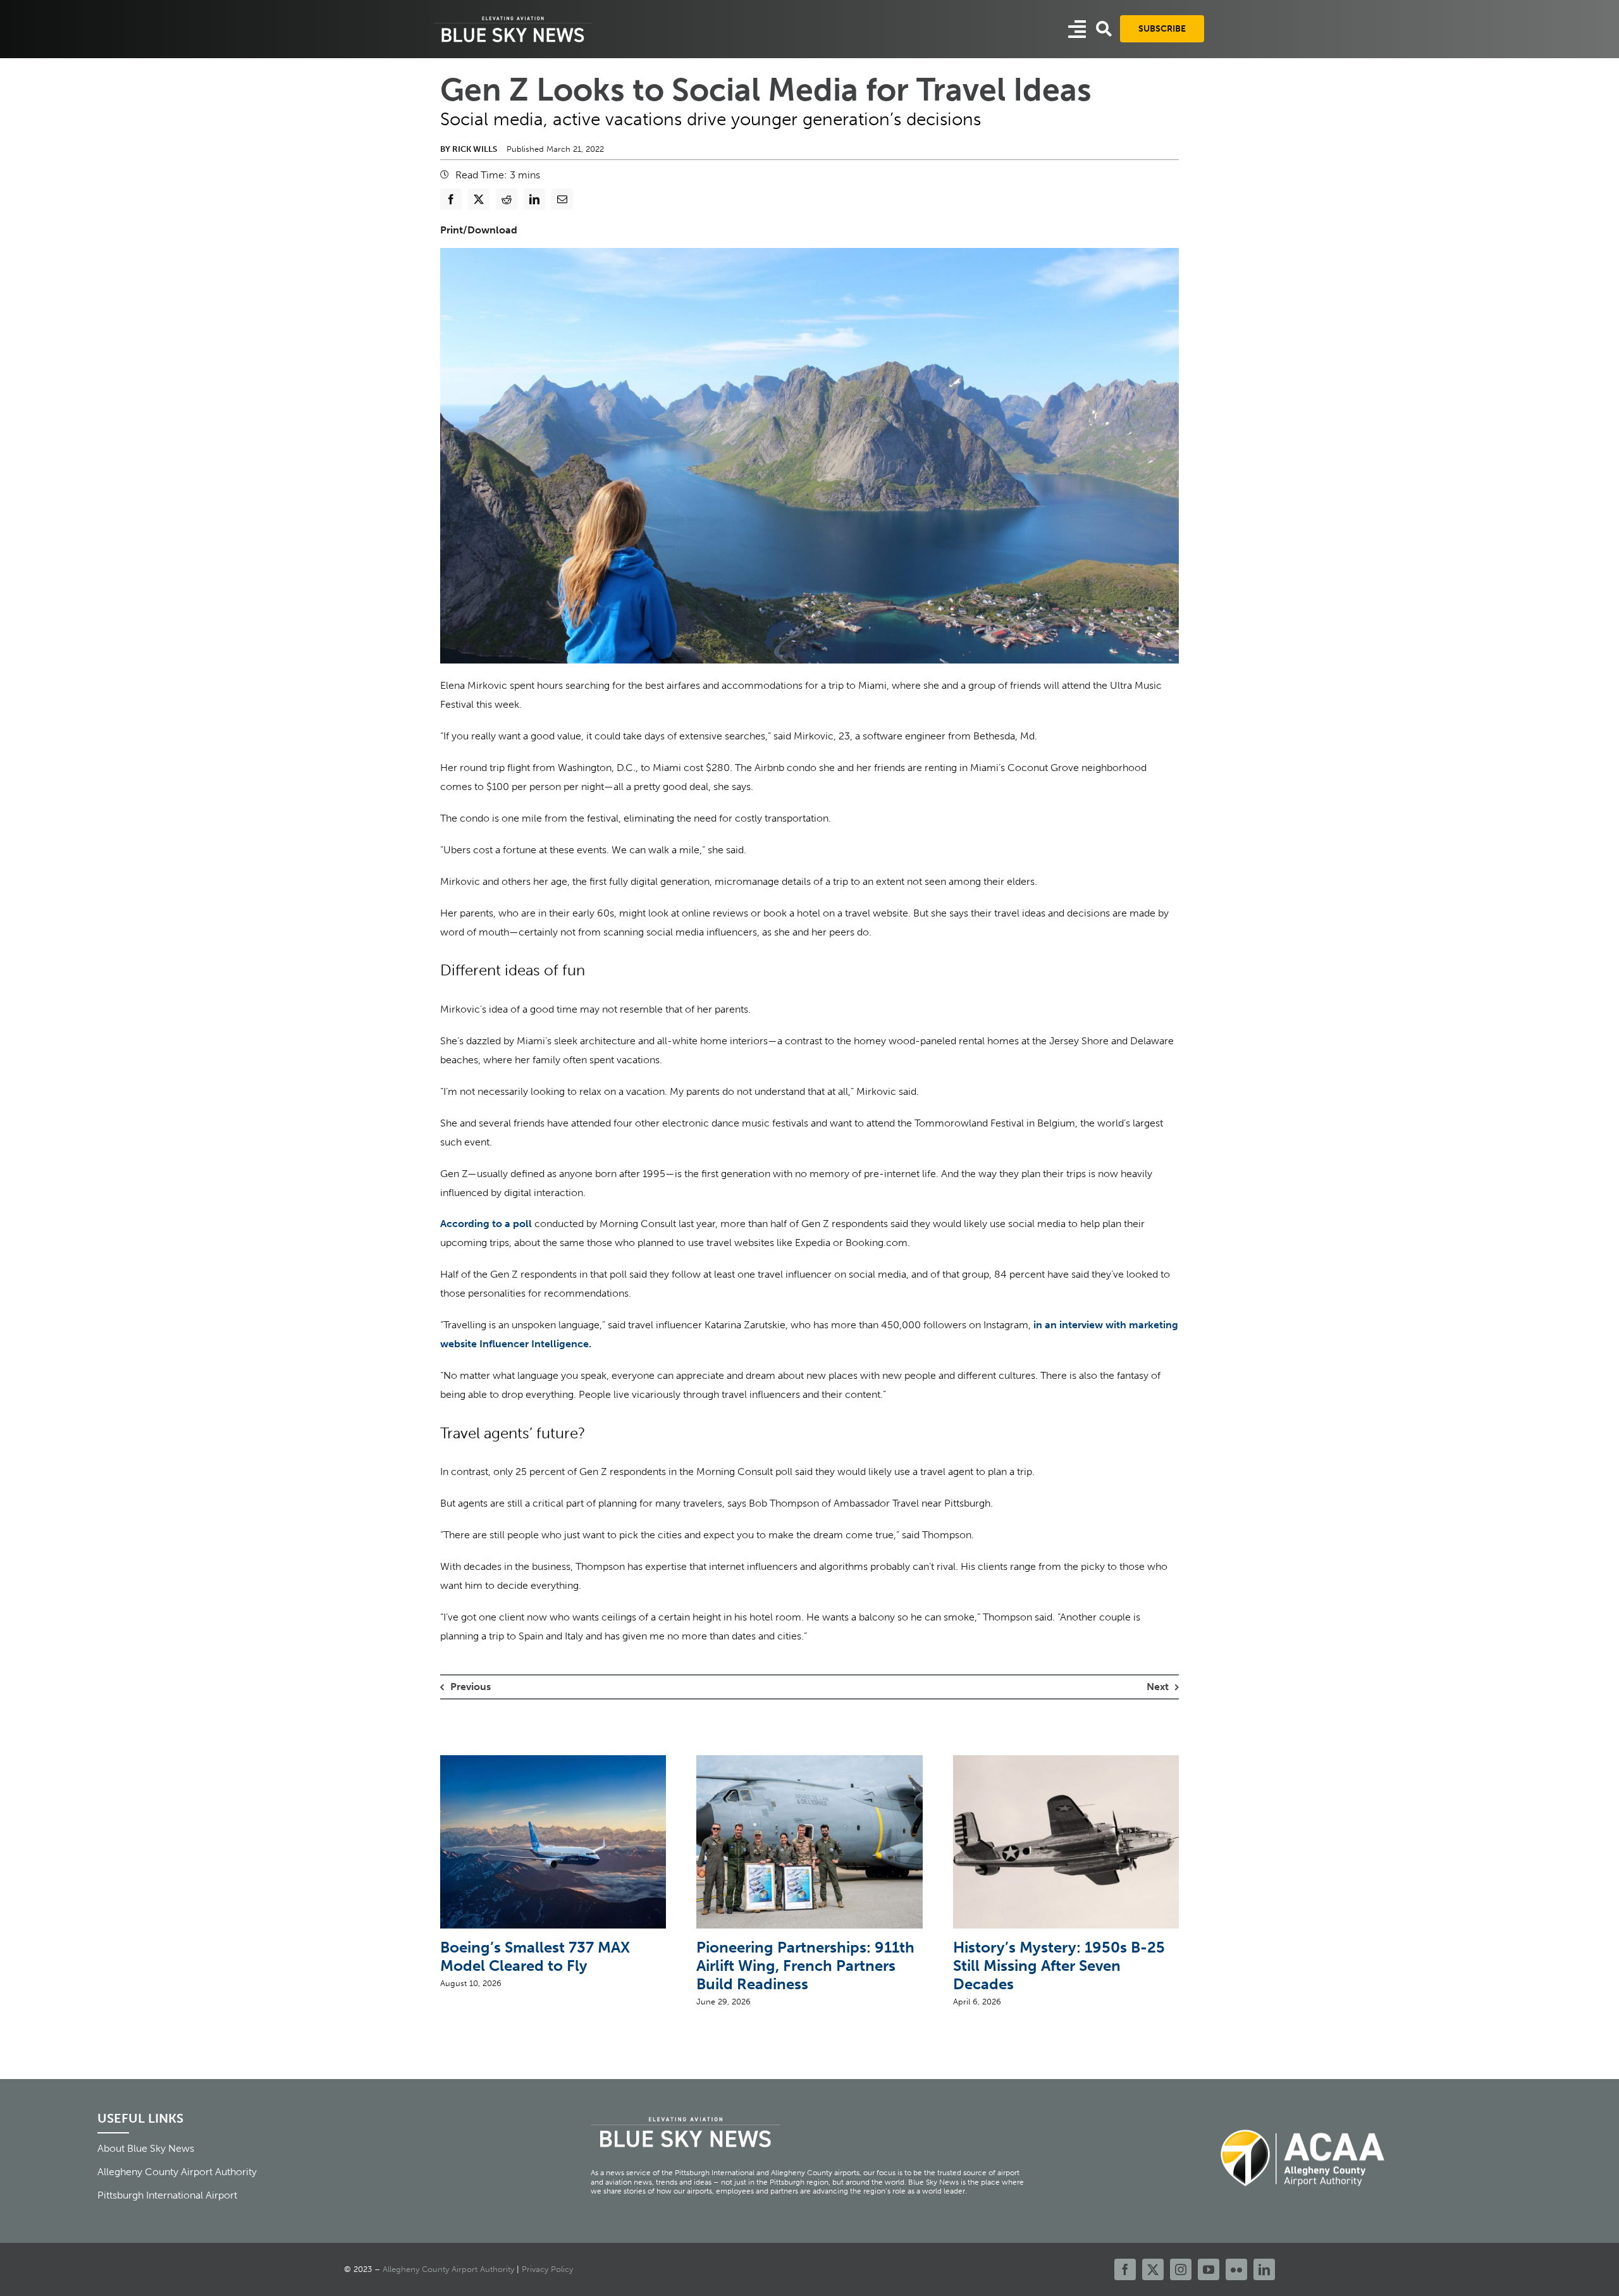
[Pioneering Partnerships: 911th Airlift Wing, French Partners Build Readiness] (809, 1761)
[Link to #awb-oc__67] (1104, 29)
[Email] (562, 199)
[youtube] (1209, 2269)
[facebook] (1125, 2269)
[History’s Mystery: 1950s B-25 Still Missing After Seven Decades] (1066, 1761)
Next (1158, 1687)
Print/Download (479, 230)
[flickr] (1236, 2269)
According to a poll (486, 1224)
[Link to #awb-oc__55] (1077, 29)
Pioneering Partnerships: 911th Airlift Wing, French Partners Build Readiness (805, 1966)
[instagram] (1181, 2269)
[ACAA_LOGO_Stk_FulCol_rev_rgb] (1303, 2122)
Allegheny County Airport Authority (448, 2269)
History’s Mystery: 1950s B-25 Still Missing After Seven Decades (1059, 1966)
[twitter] (1153, 2269)
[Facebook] (451, 199)
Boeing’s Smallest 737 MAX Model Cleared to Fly (535, 1956)
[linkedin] (1264, 2269)
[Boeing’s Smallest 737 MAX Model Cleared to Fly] (553, 1761)
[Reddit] (507, 199)
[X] (479, 199)
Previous (471, 1687)
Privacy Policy (547, 2269)
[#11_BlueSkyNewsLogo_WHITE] (513, 17)
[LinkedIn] (534, 199)
